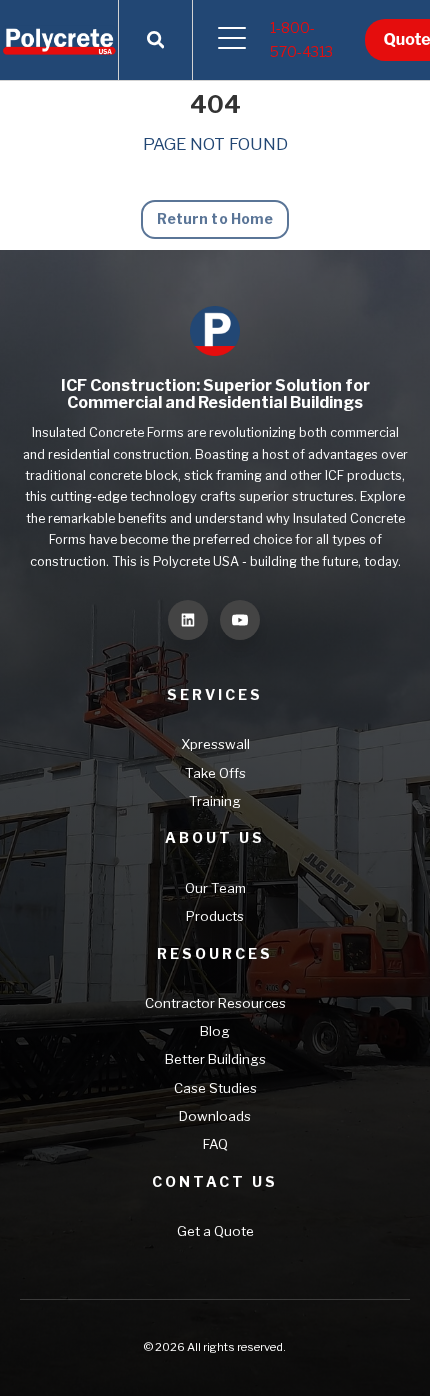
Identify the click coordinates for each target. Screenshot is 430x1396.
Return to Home (215, 218)
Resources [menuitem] (215, 953)
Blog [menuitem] (215, 1031)
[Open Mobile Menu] (231, 40)
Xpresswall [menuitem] (215, 744)
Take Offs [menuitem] (215, 773)
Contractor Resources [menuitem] (215, 1003)
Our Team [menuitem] (215, 888)
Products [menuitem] (215, 916)
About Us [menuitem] (215, 837)
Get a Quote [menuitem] (215, 1231)
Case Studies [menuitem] (215, 1088)
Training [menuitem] (215, 801)
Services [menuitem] (215, 694)
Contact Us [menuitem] (215, 1181)
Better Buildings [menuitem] (215, 1059)
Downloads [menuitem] (215, 1116)
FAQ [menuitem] (215, 1144)
